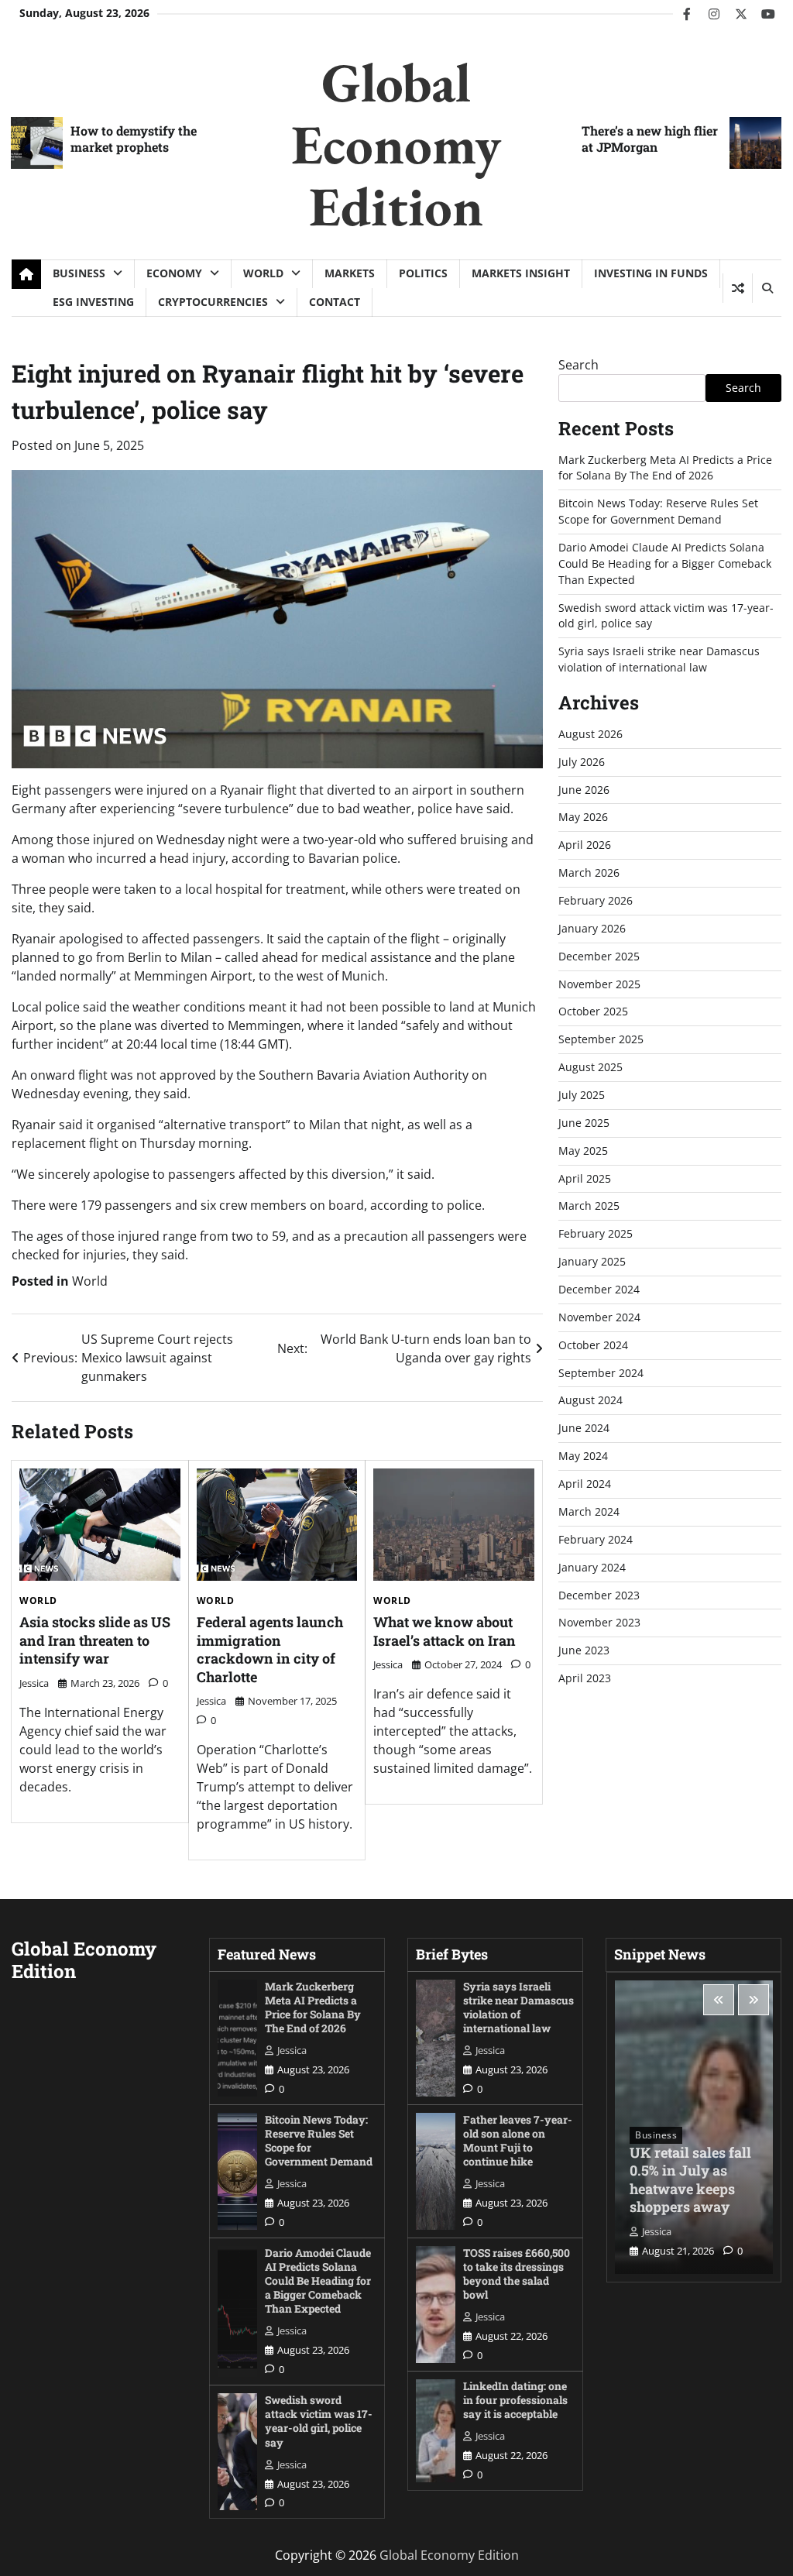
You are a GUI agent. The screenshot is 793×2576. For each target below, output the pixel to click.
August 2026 (590, 734)
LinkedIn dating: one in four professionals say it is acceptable (515, 2400)
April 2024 (585, 1484)
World (263, 273)
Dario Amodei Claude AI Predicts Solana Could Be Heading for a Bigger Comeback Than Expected (665, 563)
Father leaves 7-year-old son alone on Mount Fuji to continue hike (518, 2140)
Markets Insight (521, 273)
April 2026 (585, 845)
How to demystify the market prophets (134, 139)
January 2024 (592, 1567)
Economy (174, 273)
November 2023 (599, 1622)
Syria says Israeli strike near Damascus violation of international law (659, 659)
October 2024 (593, 1345)
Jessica (34, 1683)
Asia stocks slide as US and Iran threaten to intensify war (95, 1640)
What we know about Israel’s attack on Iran (445, 1631)
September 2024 (601, 1373)
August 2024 (590, 1400)
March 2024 (589, 1511)
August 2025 (590, 1067)
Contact (335, 302)
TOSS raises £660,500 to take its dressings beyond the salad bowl (517, 2274)
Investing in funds (651, 273)
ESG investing (93, 302)
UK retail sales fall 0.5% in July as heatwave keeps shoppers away (690, 2179)
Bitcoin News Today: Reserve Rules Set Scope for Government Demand (658, 511)
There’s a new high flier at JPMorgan (650, 139)
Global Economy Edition (396, 144)
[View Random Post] (738, 288)
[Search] (767, 288)
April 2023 (585, 1678)
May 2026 (583, 817)
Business (79, 273)
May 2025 (583, 1151)
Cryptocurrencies (213, 302)
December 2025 (599, 956)
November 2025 (599, 984)
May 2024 (583, 1456)
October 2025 (593, 1011)
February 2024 (596, 1539)
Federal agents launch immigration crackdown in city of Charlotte (270, 1649)
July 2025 (582, 1095)
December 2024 (599, 1289)
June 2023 (584, 1650)
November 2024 (599, 1317)
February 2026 (596, 900)
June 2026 (584, 790)
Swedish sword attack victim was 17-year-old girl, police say (319, 2421)
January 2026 (592, 928)
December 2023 (599, 1595)
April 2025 (585, 1178)
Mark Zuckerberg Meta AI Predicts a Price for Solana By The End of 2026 (665, 468)
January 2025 (592, 1261)
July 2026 (582, 762)
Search (578, 365)
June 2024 (584, 1428)
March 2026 (589, 872)
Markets (350, 273)
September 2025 (601, 1039)
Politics (423, 273)
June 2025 (584, 1123)
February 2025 (596, 1233)
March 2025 (589, 1206)
